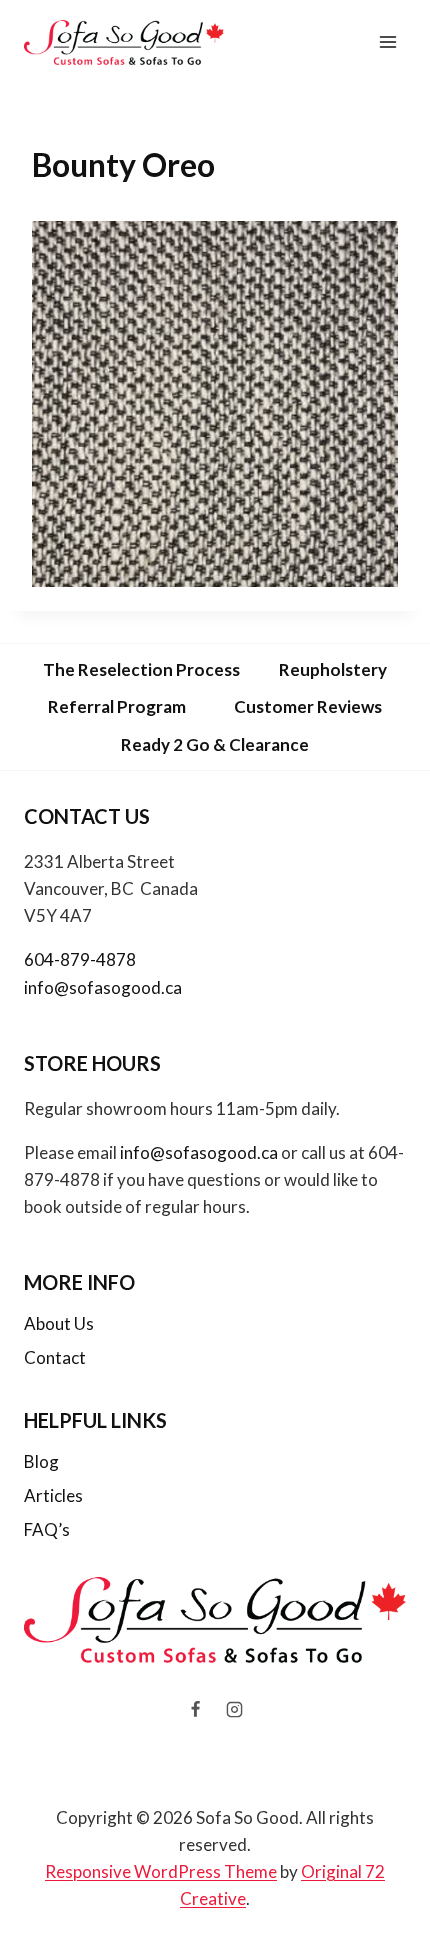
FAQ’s (47, 1529)
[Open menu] (387, 42)
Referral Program (117, 706)
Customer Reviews (308, 706)
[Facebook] (195, 1710)
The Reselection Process (141, 669)
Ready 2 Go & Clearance (215, 744)
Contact (55, 1357)
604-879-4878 (80, 959)
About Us (59, 1323)
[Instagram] (235, 1710)
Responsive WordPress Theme (161, 1871)
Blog (41, 1461)
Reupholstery (333, 669)
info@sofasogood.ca (103, 987)
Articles (53, 1495)
